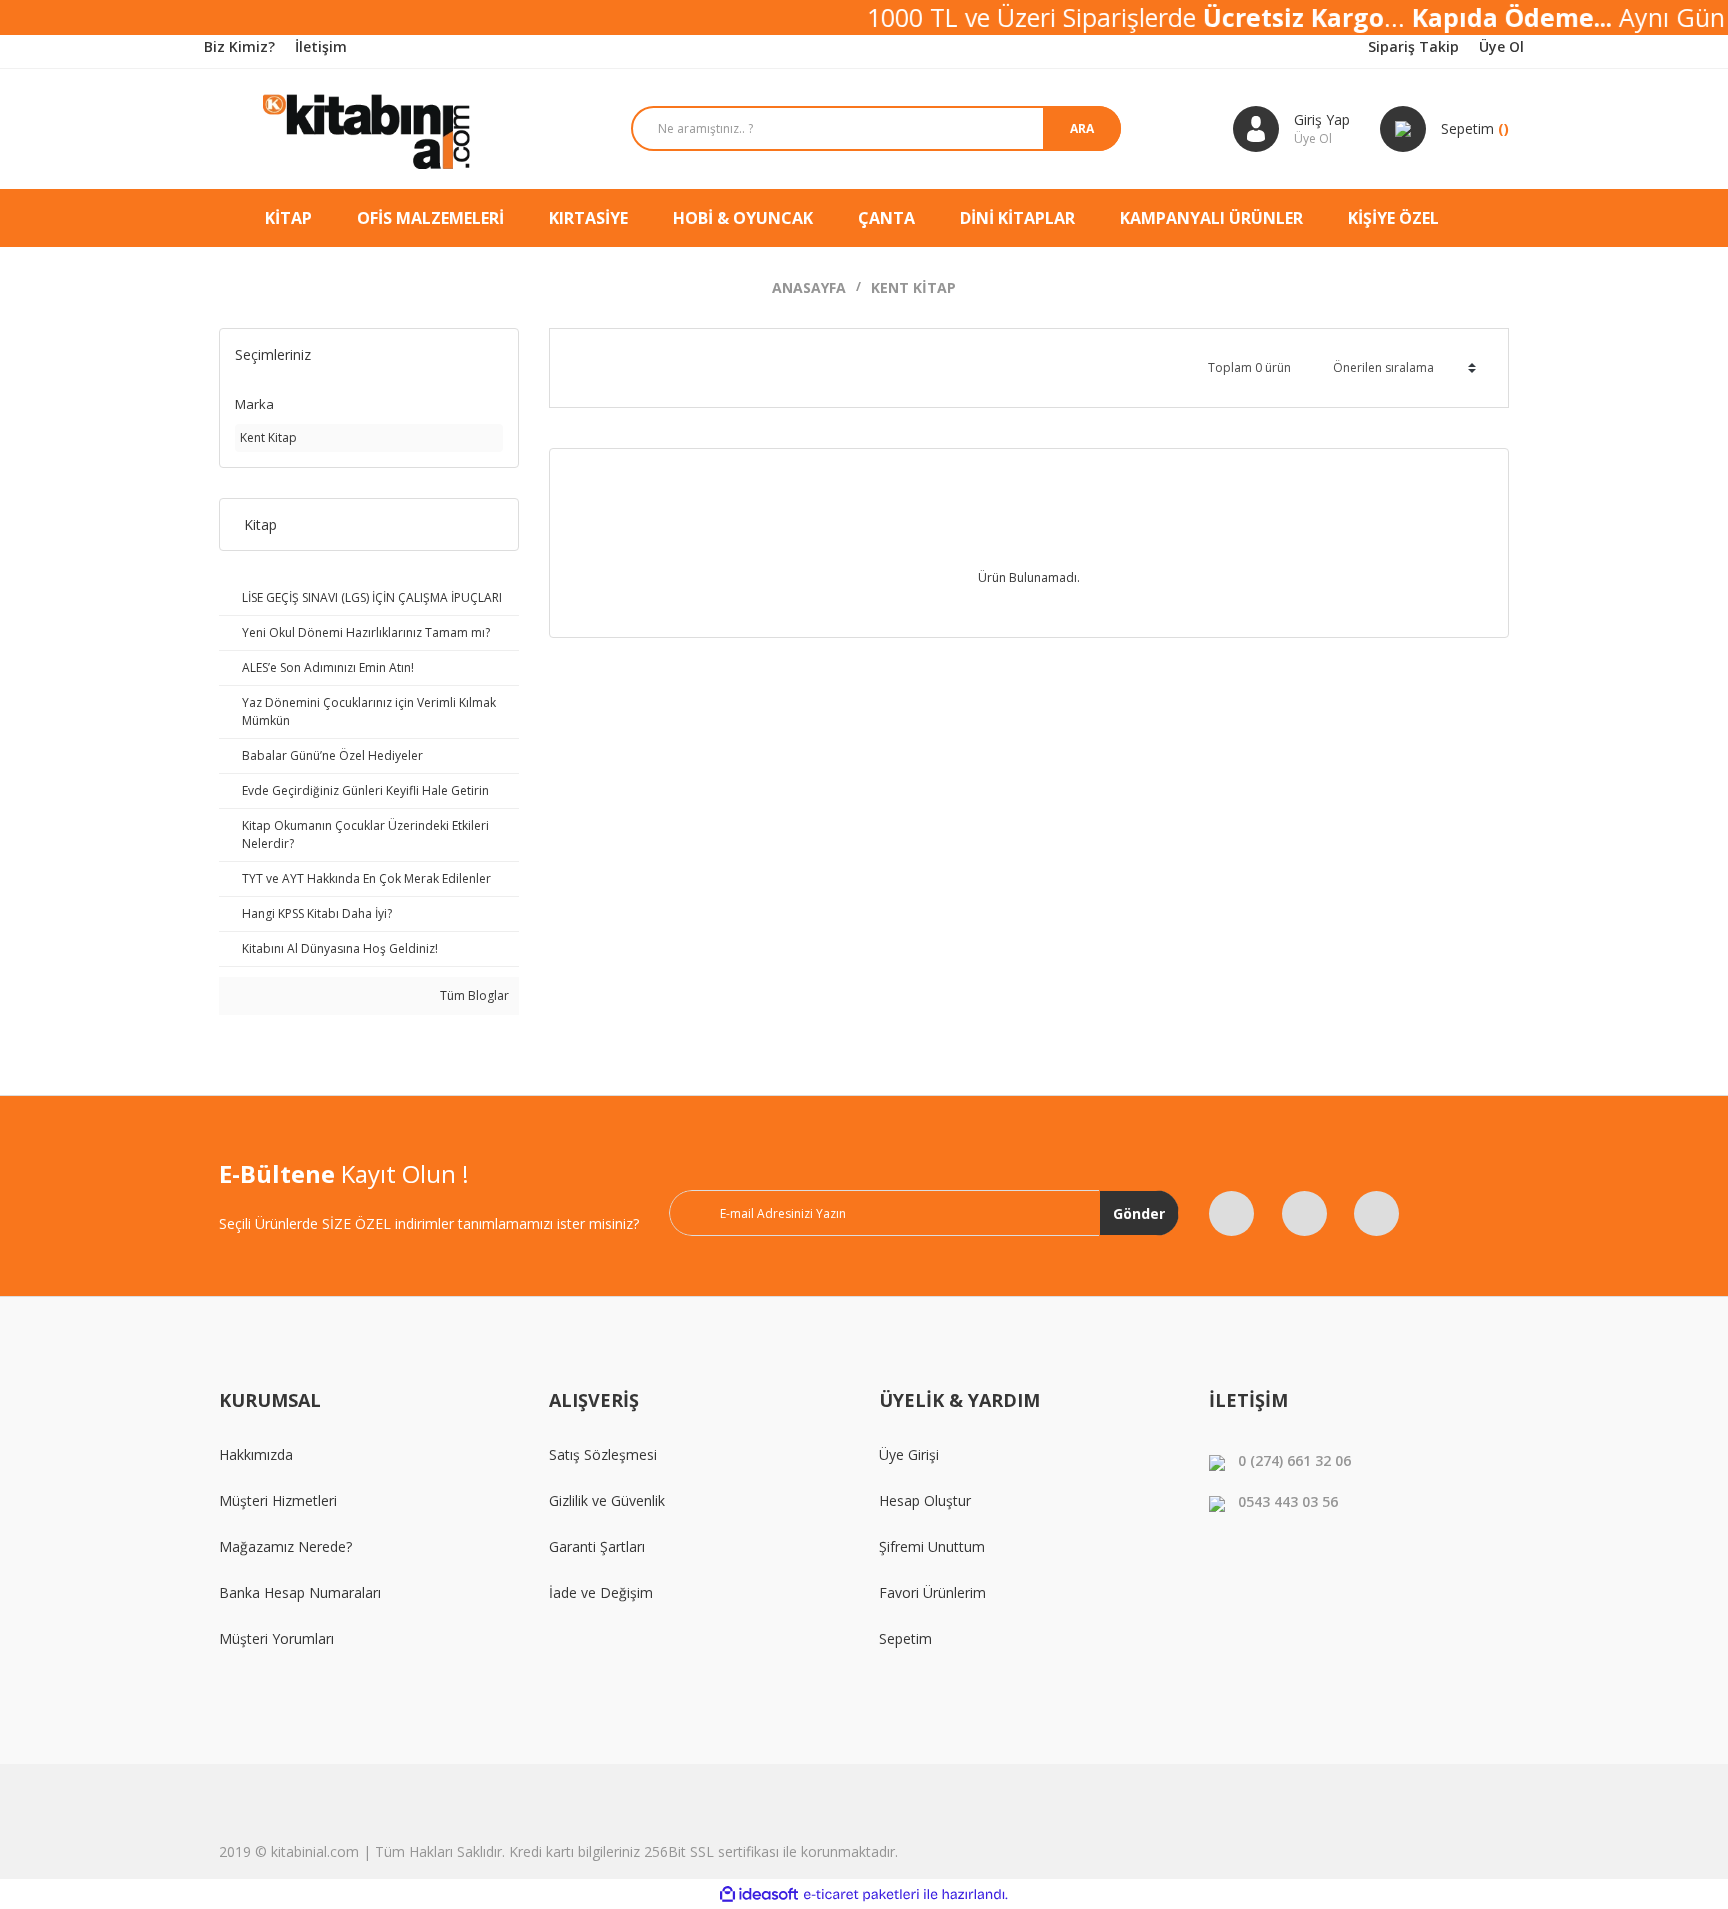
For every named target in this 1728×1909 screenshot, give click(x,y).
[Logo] (369, 129)
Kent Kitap (913, 287)
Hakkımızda (256, 1454)
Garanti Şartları (597, 1546)
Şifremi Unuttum (932, 1546)
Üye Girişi (909, 1454)
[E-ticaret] (861, 1894)
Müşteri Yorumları (276, 1638)
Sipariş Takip (1413, 46)
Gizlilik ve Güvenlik (607, 1500)
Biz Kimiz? (239, 46)
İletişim (321, 46)
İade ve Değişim (601, 1592)
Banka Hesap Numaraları (300, 1592)
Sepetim (905, 1638)
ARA (1082, 128)
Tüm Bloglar (473, 995)
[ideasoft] (759, 1894)
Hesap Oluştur (925, 1500)
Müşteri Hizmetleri (278, 1500)
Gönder (1139, 1213)
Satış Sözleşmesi (603, 1454)
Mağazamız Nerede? (285, 1546)
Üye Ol (1501, 46)
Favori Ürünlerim (932, 1592)
